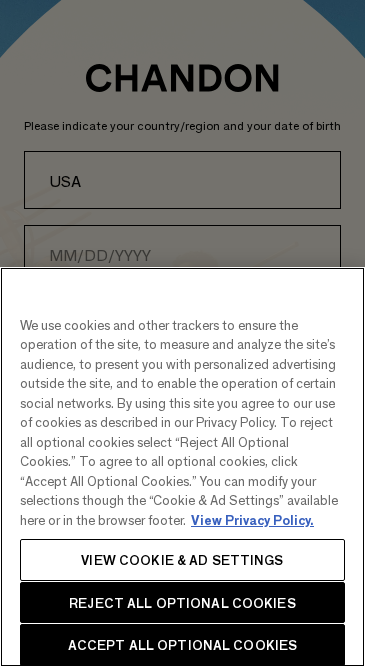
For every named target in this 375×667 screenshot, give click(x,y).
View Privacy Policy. (252, 519)
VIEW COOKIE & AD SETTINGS (182, 559)
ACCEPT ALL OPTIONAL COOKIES (183, 644)
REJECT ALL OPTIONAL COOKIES (182, 602)
